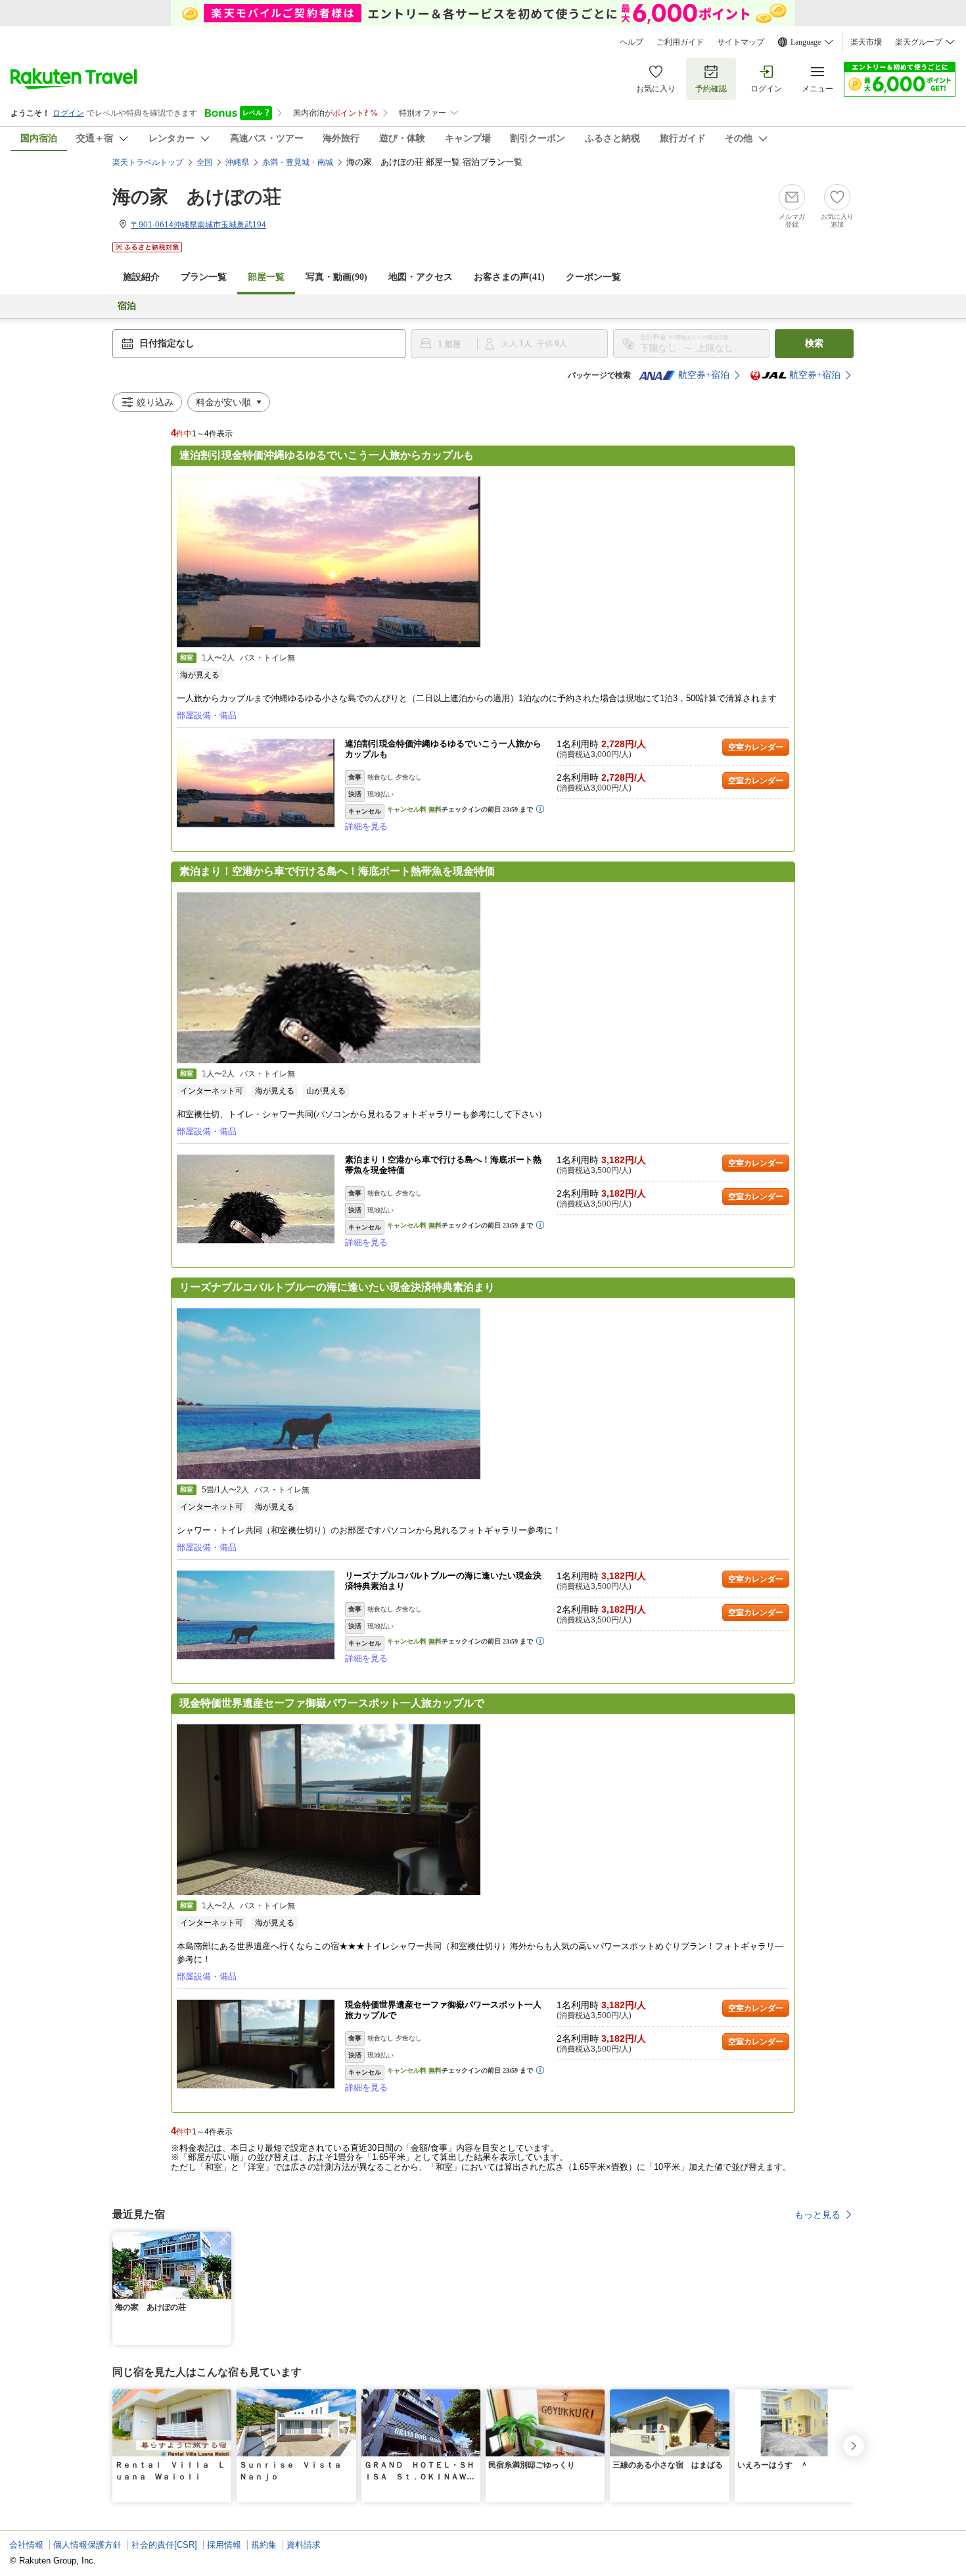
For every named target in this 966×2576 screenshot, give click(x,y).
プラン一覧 (204, 277)
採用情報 (224, 2545)
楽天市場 (866, 42)
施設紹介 (141, 277)
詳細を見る (366, 826)
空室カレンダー (756, 747)
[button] (223, 2240)
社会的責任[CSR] (164, 2545)
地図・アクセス (421, 277)
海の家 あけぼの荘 (197, 197)
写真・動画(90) (336, 277)
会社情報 (26, 2545)
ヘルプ (632, 42)
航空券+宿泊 (704, 375)
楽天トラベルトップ (148, 162)
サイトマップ (741, 42)
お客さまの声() (509, 277)
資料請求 (304, 2545)
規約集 (264, 2545)
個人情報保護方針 (87, 2545)
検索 (814, 343)
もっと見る (817, 2215)
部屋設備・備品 (207, 715)
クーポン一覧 (593, 277)
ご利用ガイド (680, 42)
